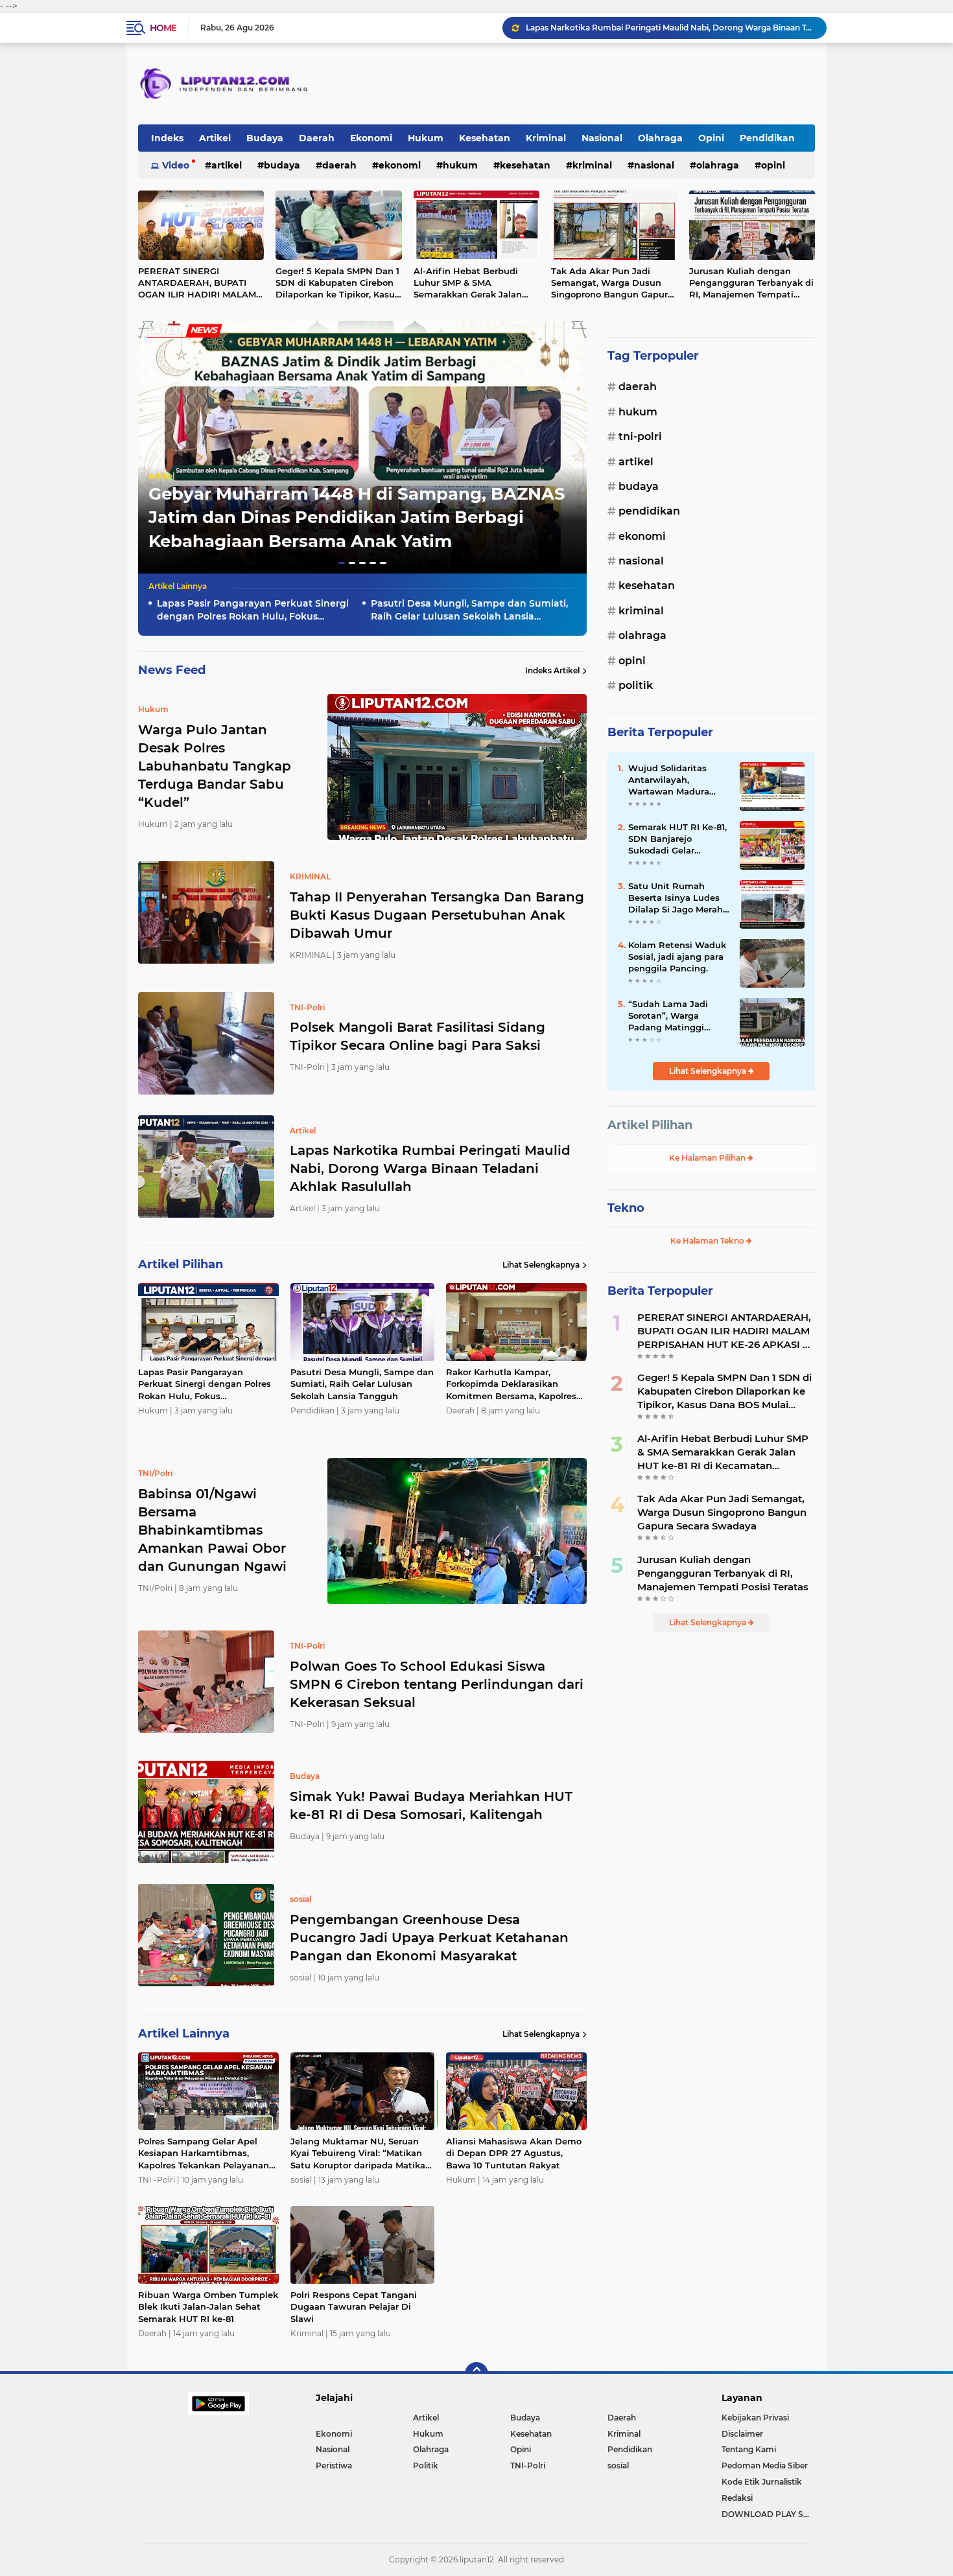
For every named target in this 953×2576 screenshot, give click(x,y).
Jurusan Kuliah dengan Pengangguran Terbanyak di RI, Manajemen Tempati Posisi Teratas (751, 283)
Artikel (215, 138)
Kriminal (546, 138)
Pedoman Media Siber (765, 2466)
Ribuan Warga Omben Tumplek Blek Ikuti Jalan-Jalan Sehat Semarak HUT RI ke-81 (208, 2306)
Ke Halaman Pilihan (708, 1158)
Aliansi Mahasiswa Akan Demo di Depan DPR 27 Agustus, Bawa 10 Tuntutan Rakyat (514, 2153)
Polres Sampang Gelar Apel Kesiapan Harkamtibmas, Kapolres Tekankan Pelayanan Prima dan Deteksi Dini (204, 2153)
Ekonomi (371, 138)
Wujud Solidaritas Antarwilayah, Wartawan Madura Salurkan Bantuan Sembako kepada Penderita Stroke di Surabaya (670, 780)
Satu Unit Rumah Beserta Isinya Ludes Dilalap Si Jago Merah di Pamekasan (676, 898)
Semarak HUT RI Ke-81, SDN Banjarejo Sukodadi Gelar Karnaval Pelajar (677, 839)
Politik (636, 685)
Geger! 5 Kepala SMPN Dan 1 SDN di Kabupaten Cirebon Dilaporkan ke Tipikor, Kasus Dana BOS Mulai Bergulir (337, 283)
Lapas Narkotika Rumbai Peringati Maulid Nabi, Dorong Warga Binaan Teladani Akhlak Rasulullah (430, 1168)
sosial (618, 2466)
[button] (342, 563)
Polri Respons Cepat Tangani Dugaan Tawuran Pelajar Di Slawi (354, 2306)
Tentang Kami (749, 2449)
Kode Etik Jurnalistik (762, 2482)
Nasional (602, 138)
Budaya (265, 138)
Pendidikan (767, 138)
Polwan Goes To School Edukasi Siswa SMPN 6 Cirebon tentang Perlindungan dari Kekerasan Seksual (437, 1684)
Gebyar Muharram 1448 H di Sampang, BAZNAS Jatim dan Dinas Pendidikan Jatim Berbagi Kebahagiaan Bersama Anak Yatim (357, 517)
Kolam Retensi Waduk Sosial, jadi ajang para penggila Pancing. (677, 957)
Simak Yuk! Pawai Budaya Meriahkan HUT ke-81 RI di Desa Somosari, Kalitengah (431, 1805)
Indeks (167, 138)
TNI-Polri (640, 436)
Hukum (426, 138)
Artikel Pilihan (650, 1125)
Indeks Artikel (552, 670)
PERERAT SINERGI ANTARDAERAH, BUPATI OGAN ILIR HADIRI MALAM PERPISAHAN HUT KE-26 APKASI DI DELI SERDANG (197, 283)
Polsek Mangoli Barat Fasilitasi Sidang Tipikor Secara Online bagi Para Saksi (418, 1036)
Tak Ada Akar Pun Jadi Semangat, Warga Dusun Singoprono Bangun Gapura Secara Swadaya (612, 283)
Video (176, 165)
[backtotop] (476, 2374)
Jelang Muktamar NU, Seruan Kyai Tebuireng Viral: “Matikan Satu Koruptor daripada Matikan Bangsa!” (361, 2153)
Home (163, 28)
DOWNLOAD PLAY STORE (768, 2514)
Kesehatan (485, 138)
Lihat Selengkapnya (541, 1265)
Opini (711, 138)
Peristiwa (334, 2466)
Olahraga (660, 138)
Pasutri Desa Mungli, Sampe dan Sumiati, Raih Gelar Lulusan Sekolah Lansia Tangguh (469, 610)
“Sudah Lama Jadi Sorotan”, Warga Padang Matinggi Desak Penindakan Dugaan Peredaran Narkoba (669, 1016)
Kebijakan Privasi (755, 2418)
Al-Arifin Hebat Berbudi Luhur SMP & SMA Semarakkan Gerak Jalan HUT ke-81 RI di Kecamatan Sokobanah (473, 283)
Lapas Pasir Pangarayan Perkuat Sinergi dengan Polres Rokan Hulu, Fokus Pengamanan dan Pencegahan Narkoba (670, 28)
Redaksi (737, 2498)
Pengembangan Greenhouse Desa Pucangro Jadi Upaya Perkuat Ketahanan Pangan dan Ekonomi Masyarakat (429, 1938)
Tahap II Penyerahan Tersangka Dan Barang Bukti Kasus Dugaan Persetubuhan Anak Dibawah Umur (437, 915)
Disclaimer (742, 2434)
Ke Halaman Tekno (708, 1241)
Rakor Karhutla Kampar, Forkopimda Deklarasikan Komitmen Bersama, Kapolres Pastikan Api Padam (511, 1384)
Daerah (317, 138)
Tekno (626, 1208)
